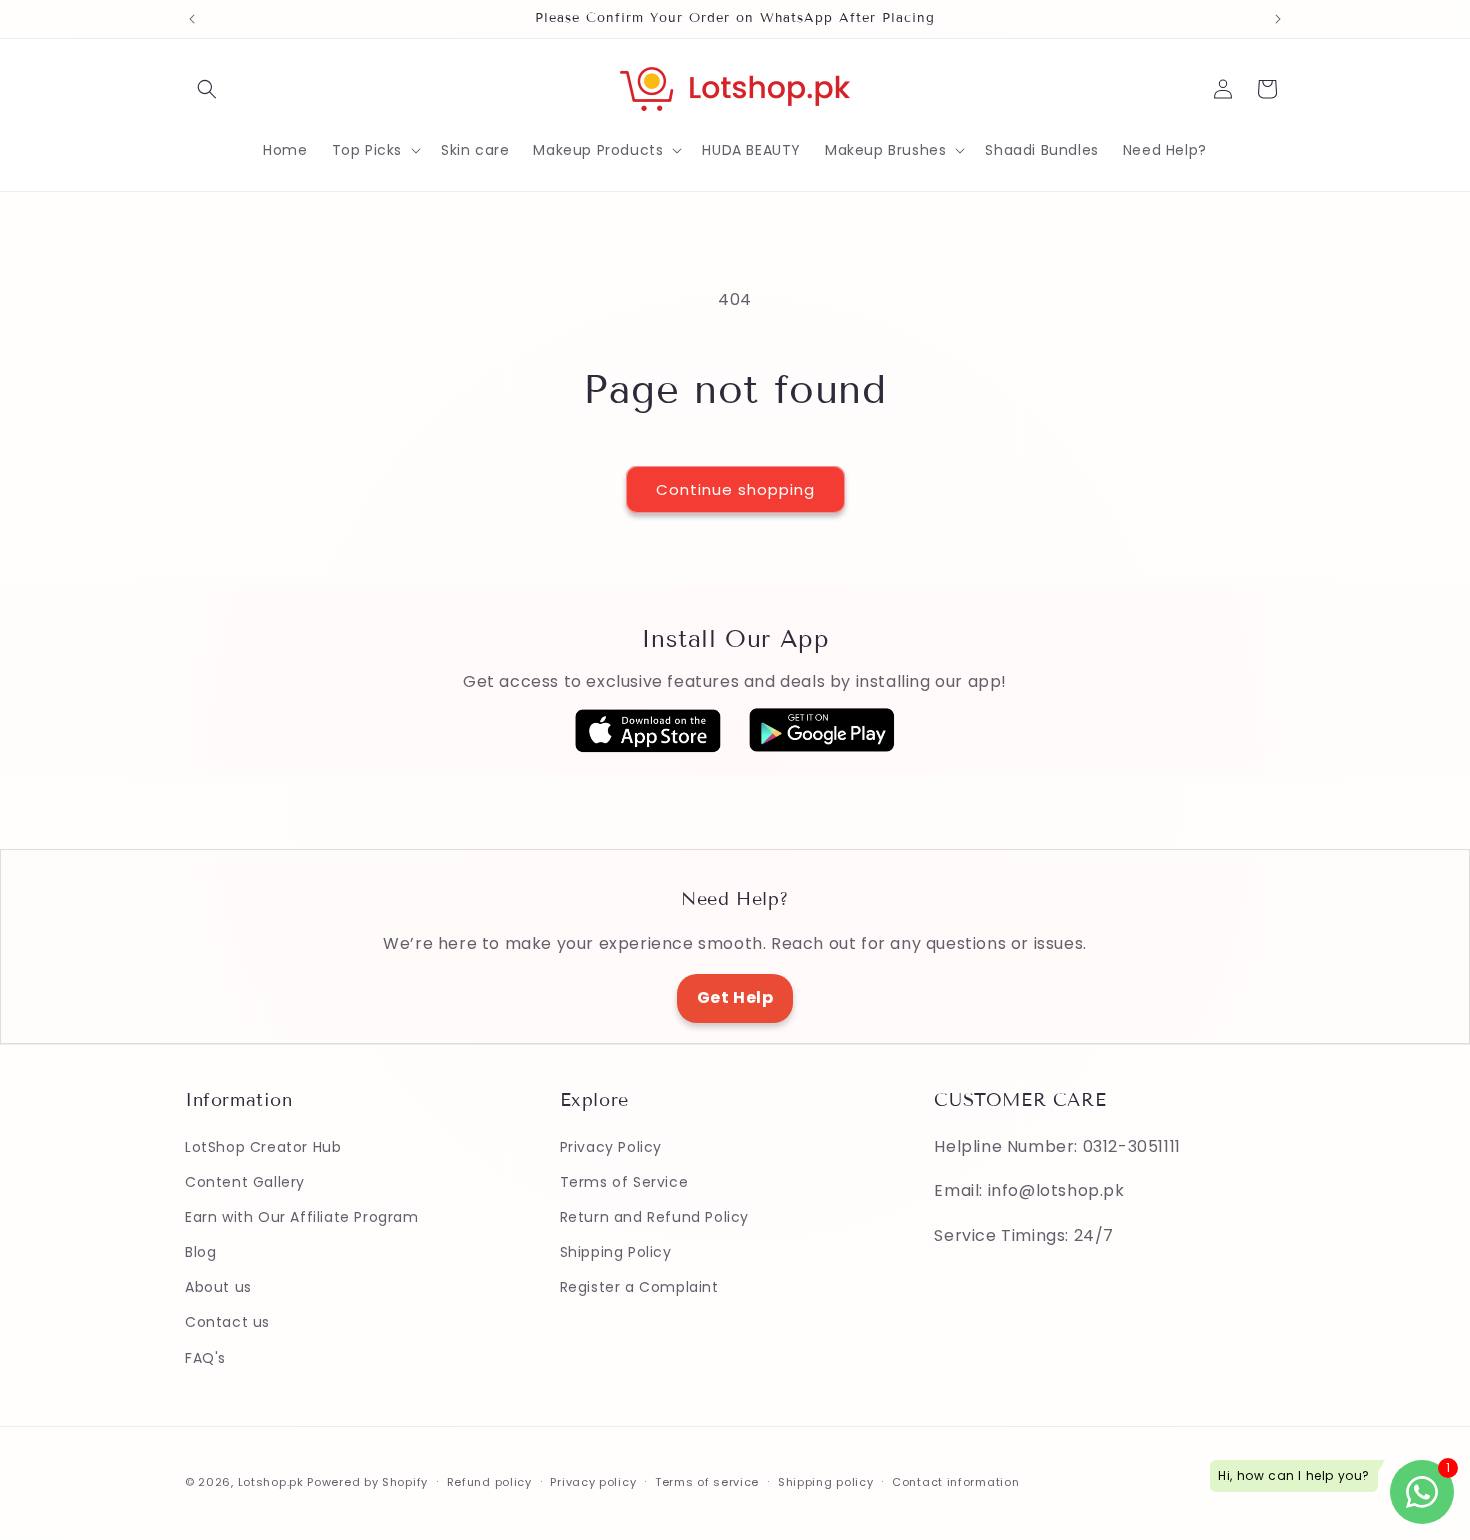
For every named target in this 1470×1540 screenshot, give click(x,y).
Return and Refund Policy (654, 1217)
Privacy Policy (611, 1147)
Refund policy (489, 1482)
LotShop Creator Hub (263, 1147)
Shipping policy (826, 1482)
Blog (200, 1252)
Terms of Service (624, 1182)
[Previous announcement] (192, 19)
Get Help (735, 997)
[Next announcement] (1278, 19)
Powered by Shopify (367, 1482)
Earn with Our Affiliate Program (302, 1217)
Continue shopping (735, 489)
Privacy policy (593, 1482)
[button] (207, 89)
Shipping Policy (616, 1252)
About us (218, 1287)
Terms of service (707, 1482)
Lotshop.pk (271, 1482)
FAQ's (205, 1358)
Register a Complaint (639, 1287)
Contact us (227, 1322)
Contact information (955, 1482)
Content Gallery (245, 1182)
